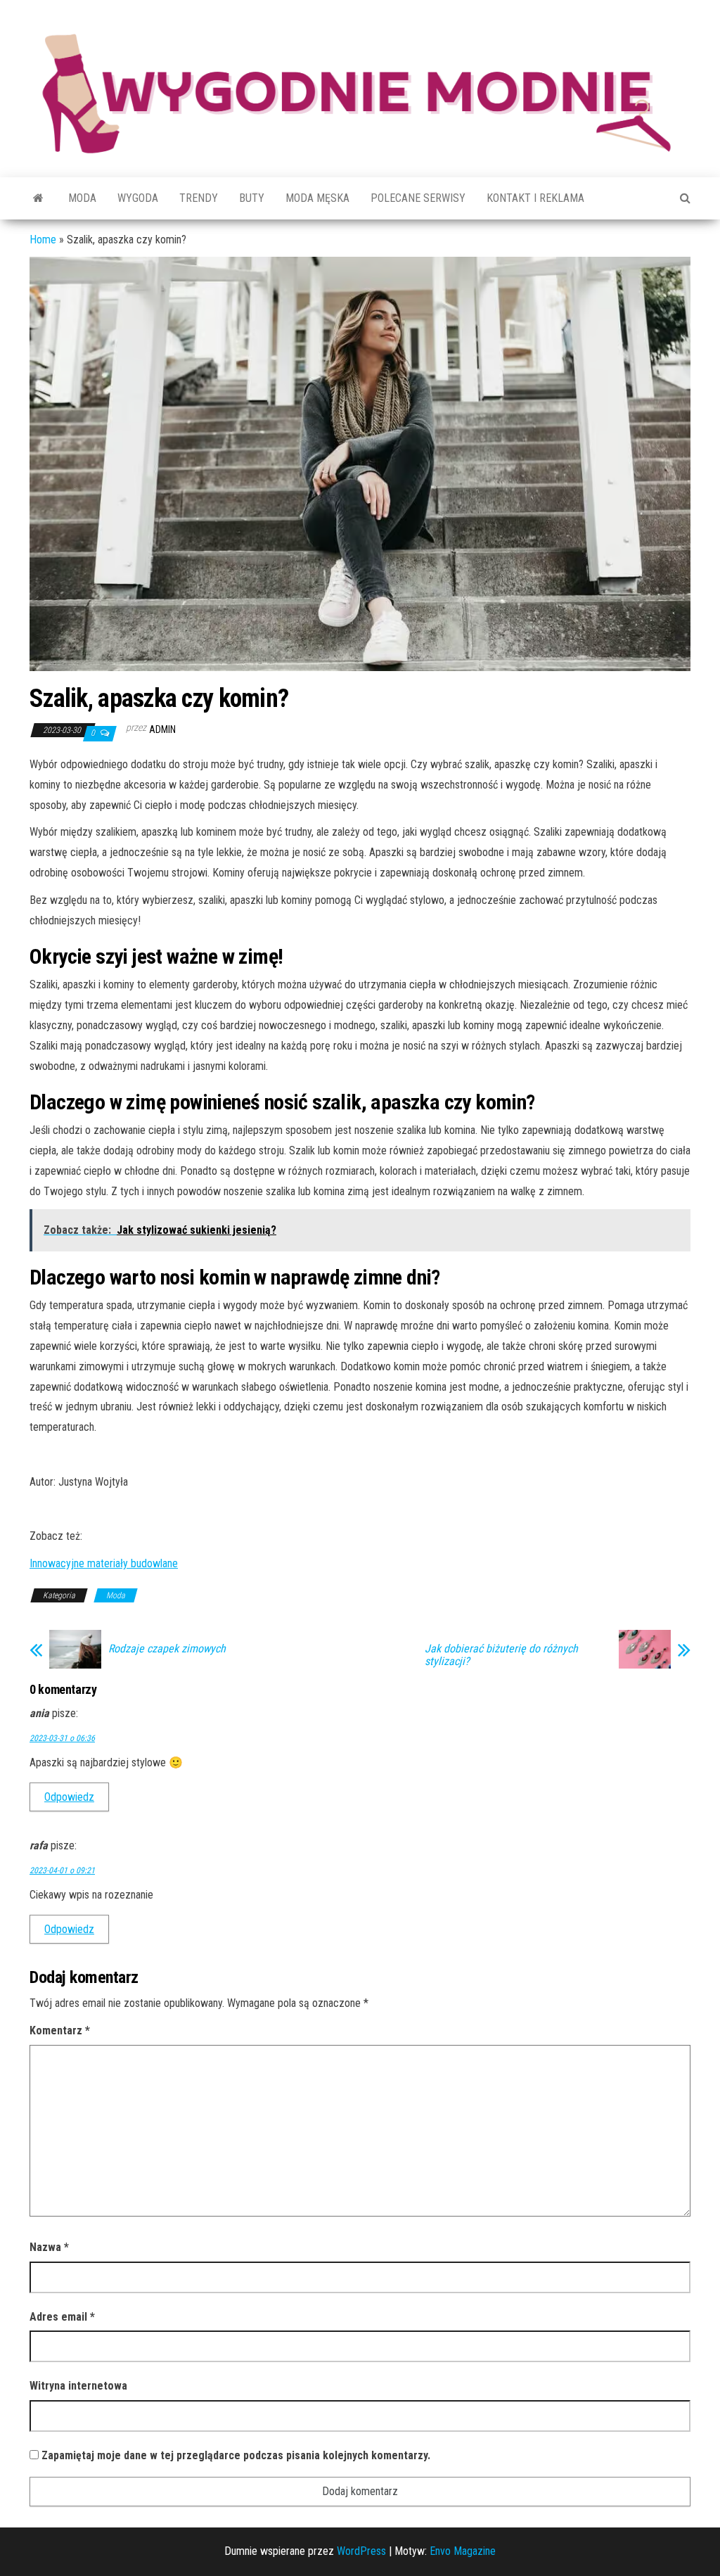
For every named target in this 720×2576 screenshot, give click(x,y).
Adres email (62, 2317)
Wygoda (138, 198)
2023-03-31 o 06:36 (62, 1738)
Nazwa (49, 2247)
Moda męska (317, 198)
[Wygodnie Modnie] (38, 198)
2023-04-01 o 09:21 (62, 1870)
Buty (252, 198)
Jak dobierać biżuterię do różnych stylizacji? (501, 1655)
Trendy (199, 198)
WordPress (361, 2551)
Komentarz (60, 2030)
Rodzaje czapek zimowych (167, 1649)
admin (162, 729)
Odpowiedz (69, 1797)
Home (43, 240)
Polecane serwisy (418, 198)
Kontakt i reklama (535, 198)
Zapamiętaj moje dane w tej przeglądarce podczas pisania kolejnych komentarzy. (236, 2455)
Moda (82, 198)
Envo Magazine (463, 2551)
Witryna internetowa (78, 2386)
